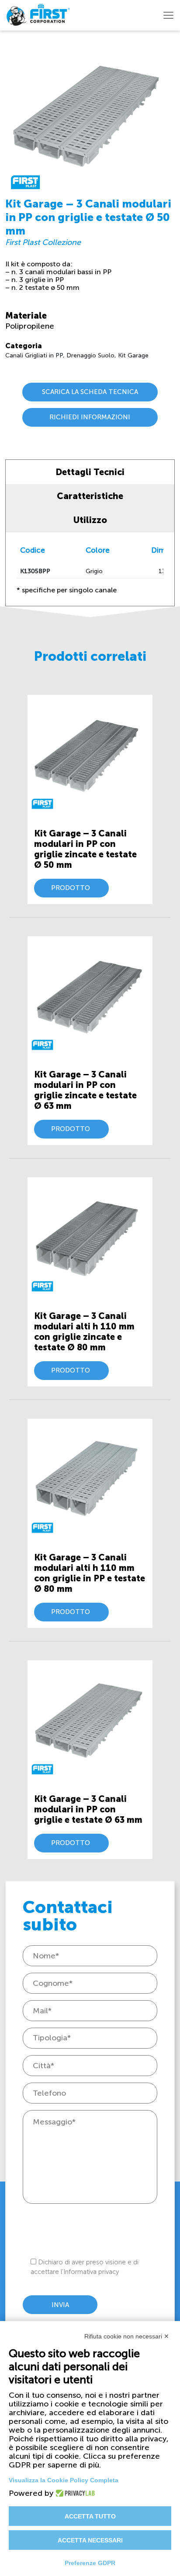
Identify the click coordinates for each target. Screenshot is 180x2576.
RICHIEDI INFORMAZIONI (90, 417)
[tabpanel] (90, 569)
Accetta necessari (90, 2540)
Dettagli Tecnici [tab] (90, 472)
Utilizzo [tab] (90, 520)
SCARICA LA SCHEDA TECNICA (90, 392)
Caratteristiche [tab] (90, 496)
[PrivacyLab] (73, 2493)
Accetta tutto (90, 2516)
